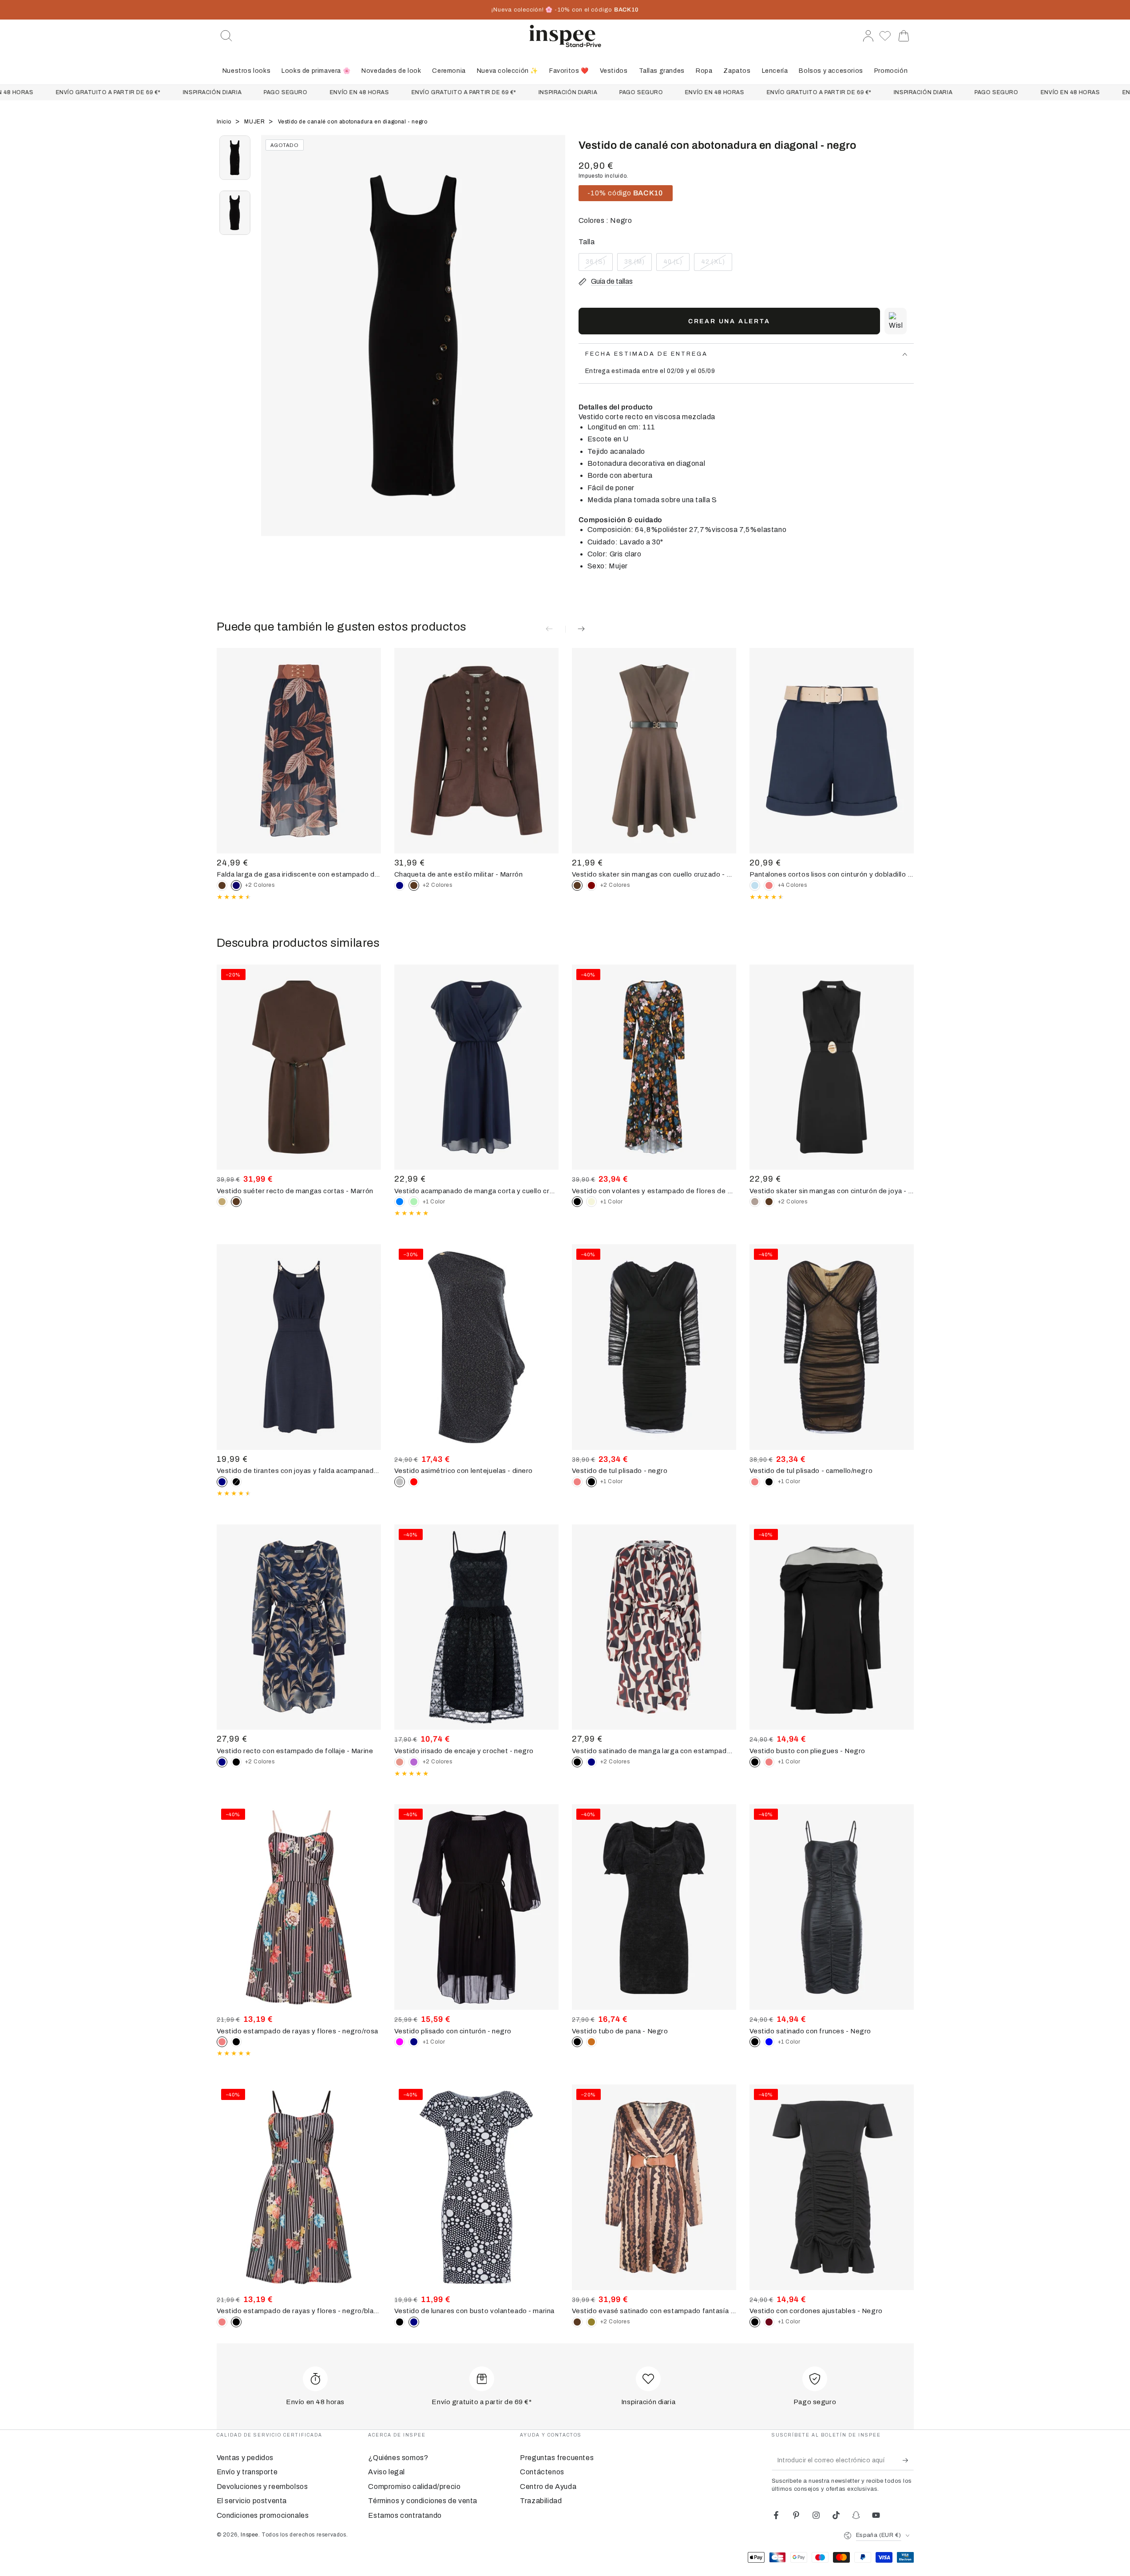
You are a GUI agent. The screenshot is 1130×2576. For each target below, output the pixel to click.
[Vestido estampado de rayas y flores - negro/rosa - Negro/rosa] (222, 2322)
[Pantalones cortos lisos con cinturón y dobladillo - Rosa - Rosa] (769, 885)
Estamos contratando (405, 2515)
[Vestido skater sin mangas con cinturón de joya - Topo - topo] (755, 1202)
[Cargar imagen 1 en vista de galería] (235, 158)
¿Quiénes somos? (398, 2458)
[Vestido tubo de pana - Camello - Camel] (591, 2042)
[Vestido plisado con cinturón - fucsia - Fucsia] (400, 2042)
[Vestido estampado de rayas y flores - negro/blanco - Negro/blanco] (236, 2042)
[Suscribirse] (908, 2460)
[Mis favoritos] (886, 36)
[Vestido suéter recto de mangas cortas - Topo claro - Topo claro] (222, 1202)
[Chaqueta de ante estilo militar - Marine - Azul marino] (400, 885)
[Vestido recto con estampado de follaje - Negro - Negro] (236, 1762)
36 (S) (599, 265)
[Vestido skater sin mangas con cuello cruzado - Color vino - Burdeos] (591, 885)
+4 (793, 885)
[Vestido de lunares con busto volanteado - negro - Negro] (400, 2322)
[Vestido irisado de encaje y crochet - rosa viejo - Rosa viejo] (400, 1762)
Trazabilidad (541, 2501)
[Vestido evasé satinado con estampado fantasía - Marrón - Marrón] (577, 2322)
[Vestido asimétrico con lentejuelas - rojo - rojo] (414, 1482)
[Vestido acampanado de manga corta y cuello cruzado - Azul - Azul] (400, 1202)
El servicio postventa (252, 2501)
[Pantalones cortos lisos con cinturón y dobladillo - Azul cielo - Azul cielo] (755, 885)
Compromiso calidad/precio (414, 2487)
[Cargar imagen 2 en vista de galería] (235, 213)
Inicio (225, 122)
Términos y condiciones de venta (423, 2501)
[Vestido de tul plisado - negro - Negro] (769, 1482)
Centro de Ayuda (548, 2487)
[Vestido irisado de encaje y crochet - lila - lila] (414, 1762)
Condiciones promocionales (263, 2515)
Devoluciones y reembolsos (262, 2487)
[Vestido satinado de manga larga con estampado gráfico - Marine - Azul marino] (591, 1762)
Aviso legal (387, 2472)
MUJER (255, 122)
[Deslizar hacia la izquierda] (272, 347)
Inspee (250, 2535)
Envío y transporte (247, 2472)
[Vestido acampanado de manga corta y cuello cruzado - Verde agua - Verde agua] (414, 1202)
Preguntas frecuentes (557, 2458)
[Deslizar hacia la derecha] (554, 347)
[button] (226, 36)
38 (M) (638, 265)
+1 (434, 1202)
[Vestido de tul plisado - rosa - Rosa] (577, 1482)
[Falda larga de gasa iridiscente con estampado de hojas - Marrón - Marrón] (222, 885)
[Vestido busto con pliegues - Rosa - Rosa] (769, 1762)
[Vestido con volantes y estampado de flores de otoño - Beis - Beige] (591, 1202)
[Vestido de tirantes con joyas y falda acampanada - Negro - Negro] (236, 1482)
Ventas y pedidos (245, 2458)
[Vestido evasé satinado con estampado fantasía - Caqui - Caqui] (591, 2322)
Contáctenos (542, 2472)
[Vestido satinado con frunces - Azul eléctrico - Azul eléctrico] (769, 2042)
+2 (260, 885)
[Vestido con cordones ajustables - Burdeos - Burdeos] (769, 2322)
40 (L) (676, 265)
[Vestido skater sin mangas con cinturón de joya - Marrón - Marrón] (769, 1202)
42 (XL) (716, 265)
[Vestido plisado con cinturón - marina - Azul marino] (414, 2042)
